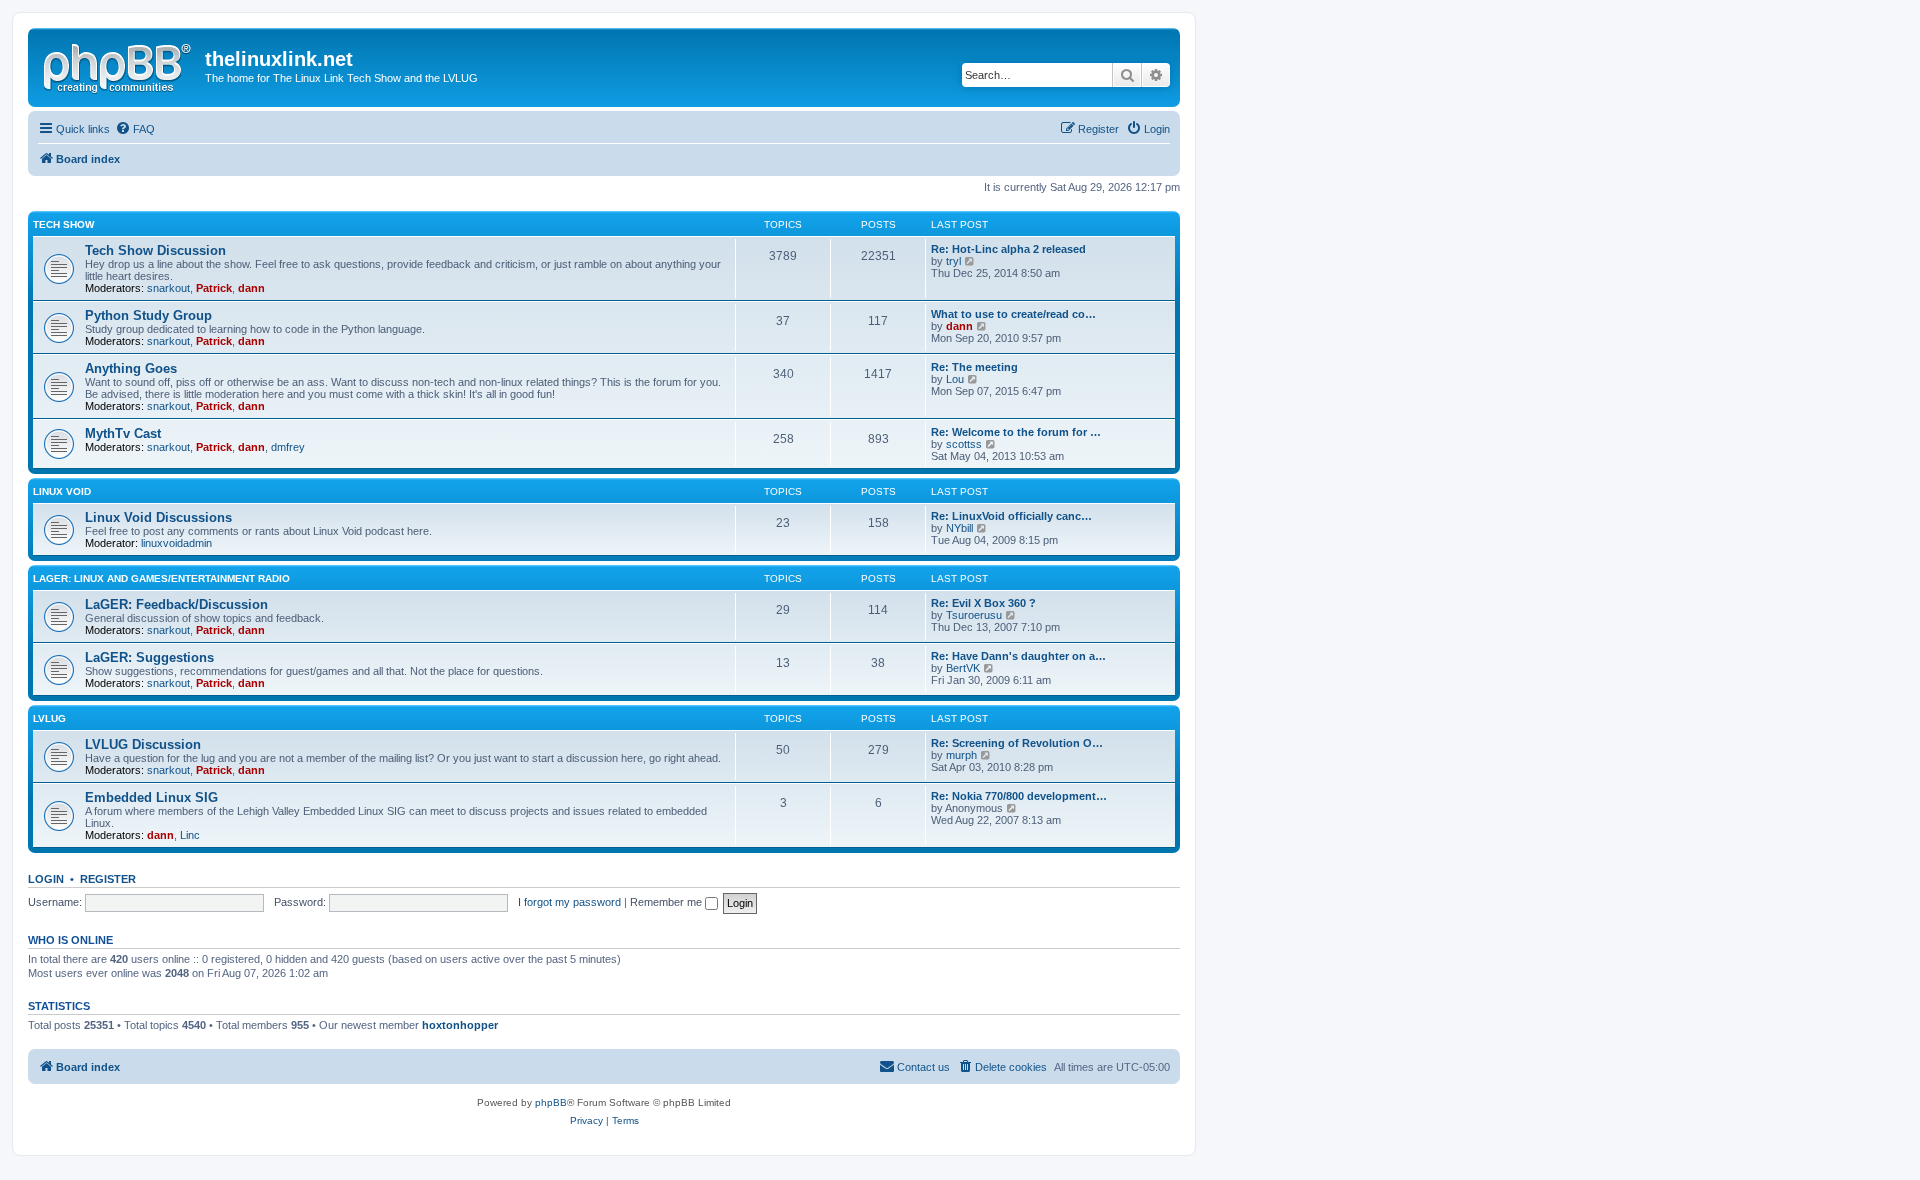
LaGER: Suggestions (149, 657)
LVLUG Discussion (143, 744)
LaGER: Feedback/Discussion (176, 604)
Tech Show (63, 224)
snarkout (168, 288)
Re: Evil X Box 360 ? (983, 603)
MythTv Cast (123, 433)
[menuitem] (135, 129)
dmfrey (288, 447)
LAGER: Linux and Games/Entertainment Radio (161, 578)
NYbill (959, 528)
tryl (953, 261)
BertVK (963, 668)
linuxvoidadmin (176, 543)
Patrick (214, 288)
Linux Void (62, 491)
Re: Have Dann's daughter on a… (1018, 656)
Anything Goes (131, 368)
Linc (190, 835)
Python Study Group (148, 315)
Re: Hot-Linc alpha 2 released (1008, 249)
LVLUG (49, 718)
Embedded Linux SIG (151, 797)
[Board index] (119, 65)
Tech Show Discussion (155, 250)
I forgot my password (569, 902)
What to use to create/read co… (1013, 314)
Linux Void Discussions (158, 517)
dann (251, 288)
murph (961, 755)
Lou (955, 379)
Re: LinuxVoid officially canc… (1011, 516)
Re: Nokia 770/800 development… (1019, 796)
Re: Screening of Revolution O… (1017, 743)
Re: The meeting (974, 367)
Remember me (667, 902)
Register (108, 879)
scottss (964, 444)
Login (46, 879)
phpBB (551, 1102)
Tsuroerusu (974, 615)
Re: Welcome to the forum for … (1016, 432)
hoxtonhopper (460, 1025)
